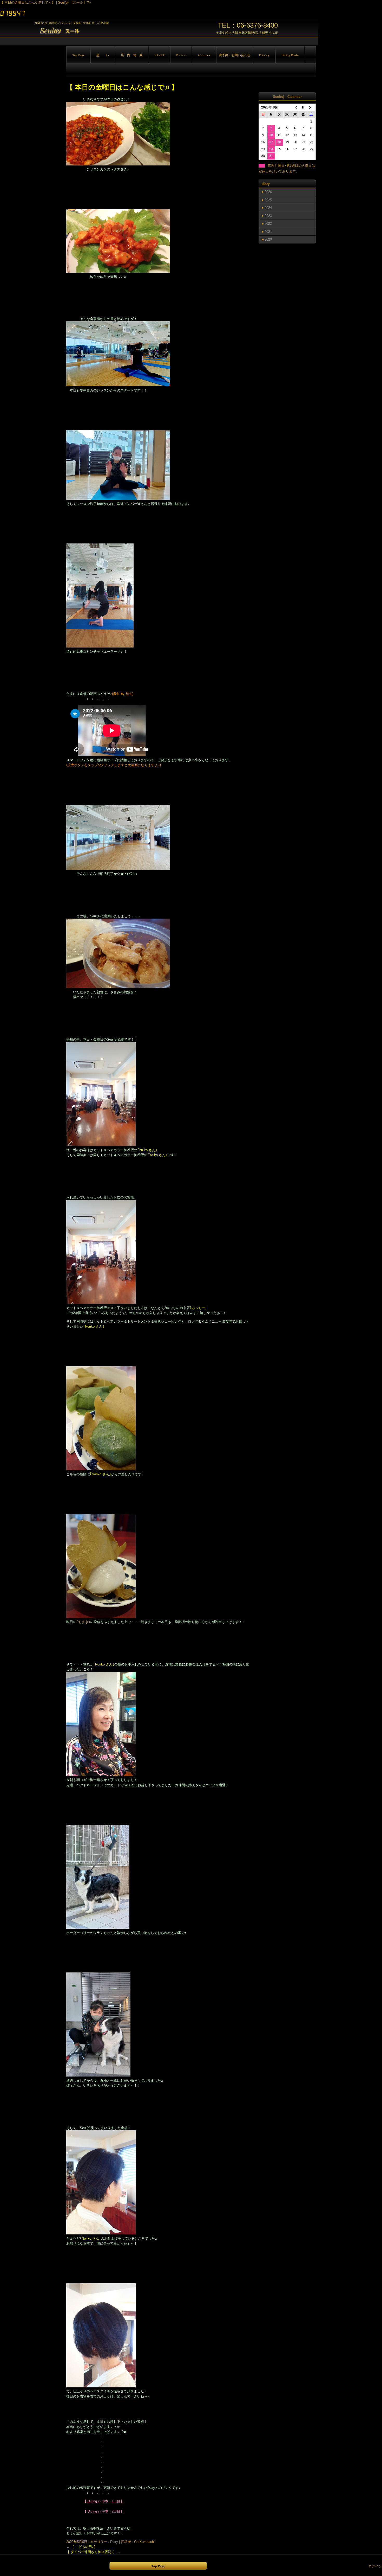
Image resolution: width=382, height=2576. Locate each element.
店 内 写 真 (132, 55)
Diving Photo (290, 55)
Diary (114, 2542)
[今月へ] (303, 108)
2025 (268, 200)
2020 (268, 239)
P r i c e (181, 55)
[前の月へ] (295, 108)
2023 (268, 216)
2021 (268, 232)
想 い (103, 55)
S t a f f (159, 55)
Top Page (78, 55)
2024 (268, 208)
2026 (268, 192)
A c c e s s (204, 55)
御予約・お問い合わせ (235, 55)
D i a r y (264, 55)
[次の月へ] (311, 108)
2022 (268, 224)
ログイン (375, 2566)
